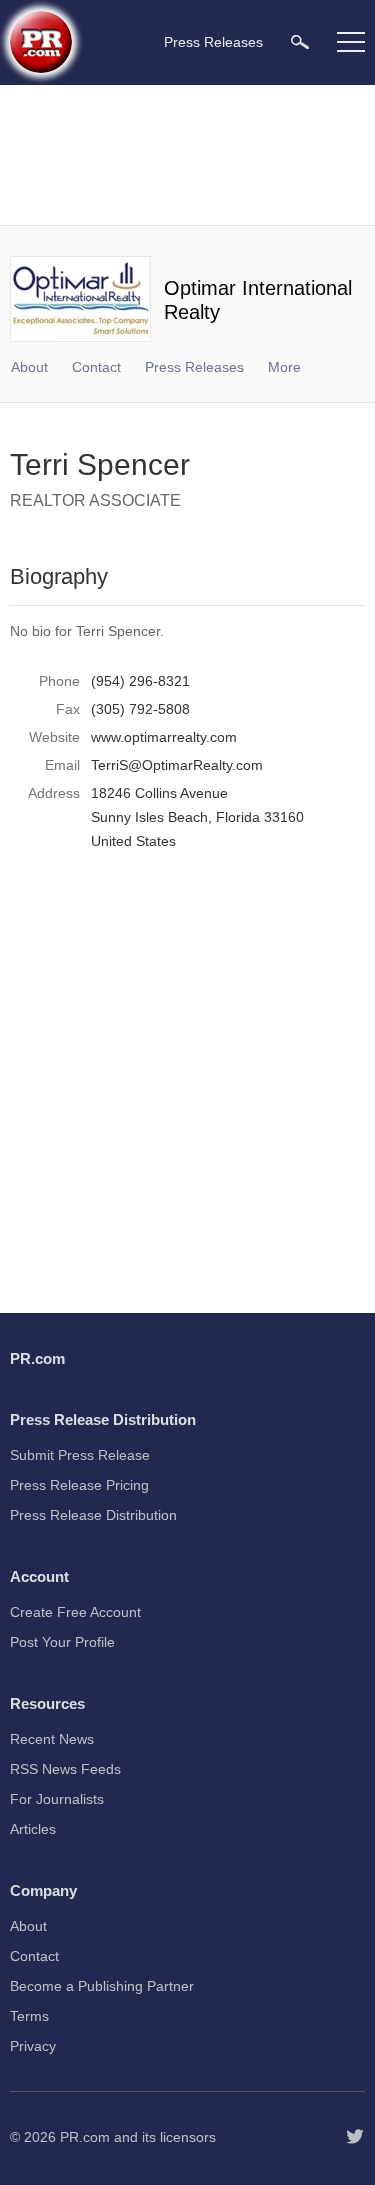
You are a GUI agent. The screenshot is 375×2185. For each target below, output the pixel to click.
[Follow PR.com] (355, 2137)
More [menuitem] (284, 367)
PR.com (85, 2137)
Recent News (52, 1739)
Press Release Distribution (93, 1515)
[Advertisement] (190, 155)
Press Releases (194, 367)
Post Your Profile (62, 1642)
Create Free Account (75, 1612)
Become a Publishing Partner (102, 1986)
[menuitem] (300, 41)
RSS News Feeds (65, 1769)
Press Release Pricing (79, 1485)
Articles (33, 1829)
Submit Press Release (80, 1455)
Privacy (33, 2046)
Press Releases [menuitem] (213, 42)
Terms (29, 2016)
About (29, 367)
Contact (96, 367)
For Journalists (57, 1799)
